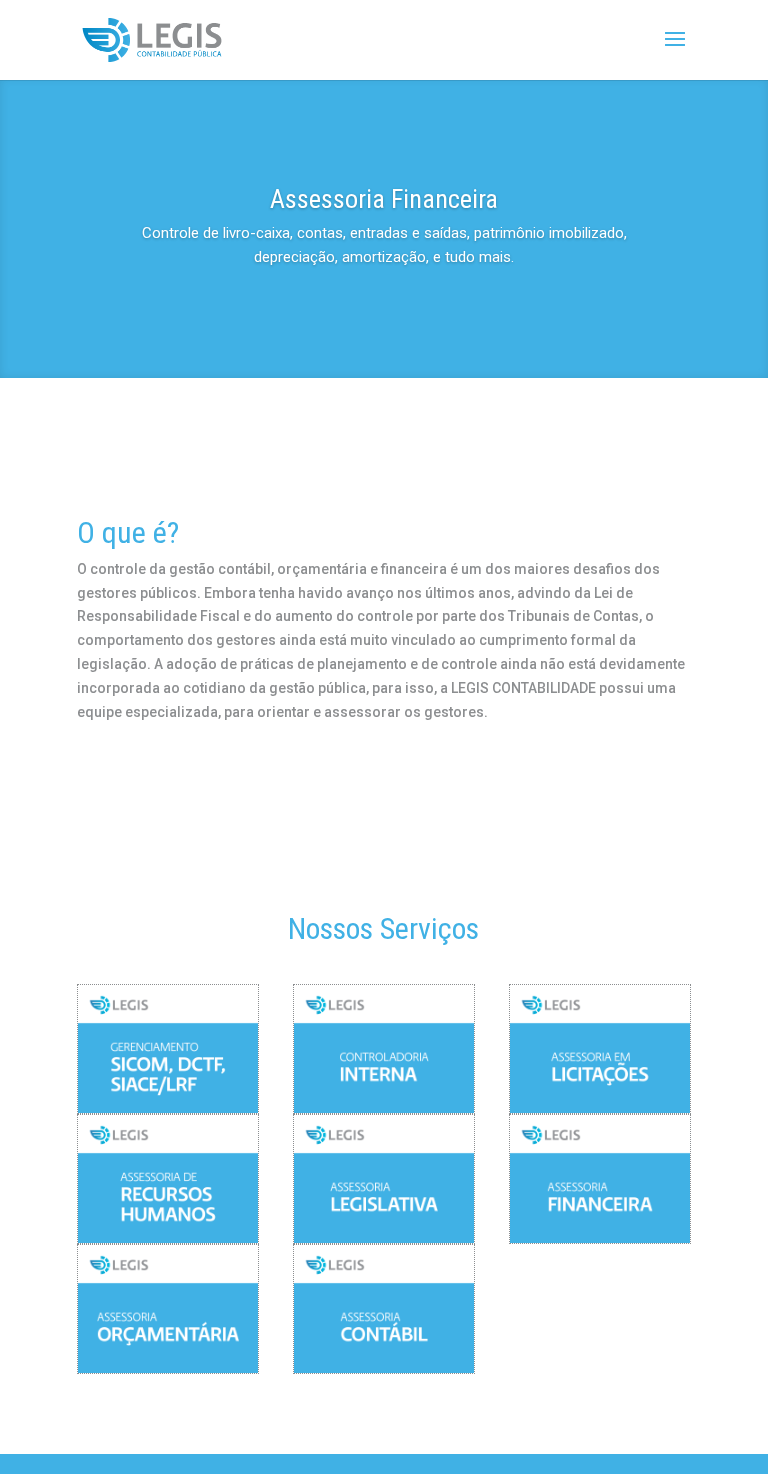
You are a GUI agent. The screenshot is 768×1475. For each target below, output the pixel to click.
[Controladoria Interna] (384, 1049)
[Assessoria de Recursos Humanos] (168, 1179)
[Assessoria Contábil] (384, 1309)
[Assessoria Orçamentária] (168, 1309)
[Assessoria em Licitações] (600, 1049)
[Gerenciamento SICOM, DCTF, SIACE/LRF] (168, 1049)
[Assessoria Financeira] (600, 1179)
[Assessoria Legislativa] (384, 1179)
